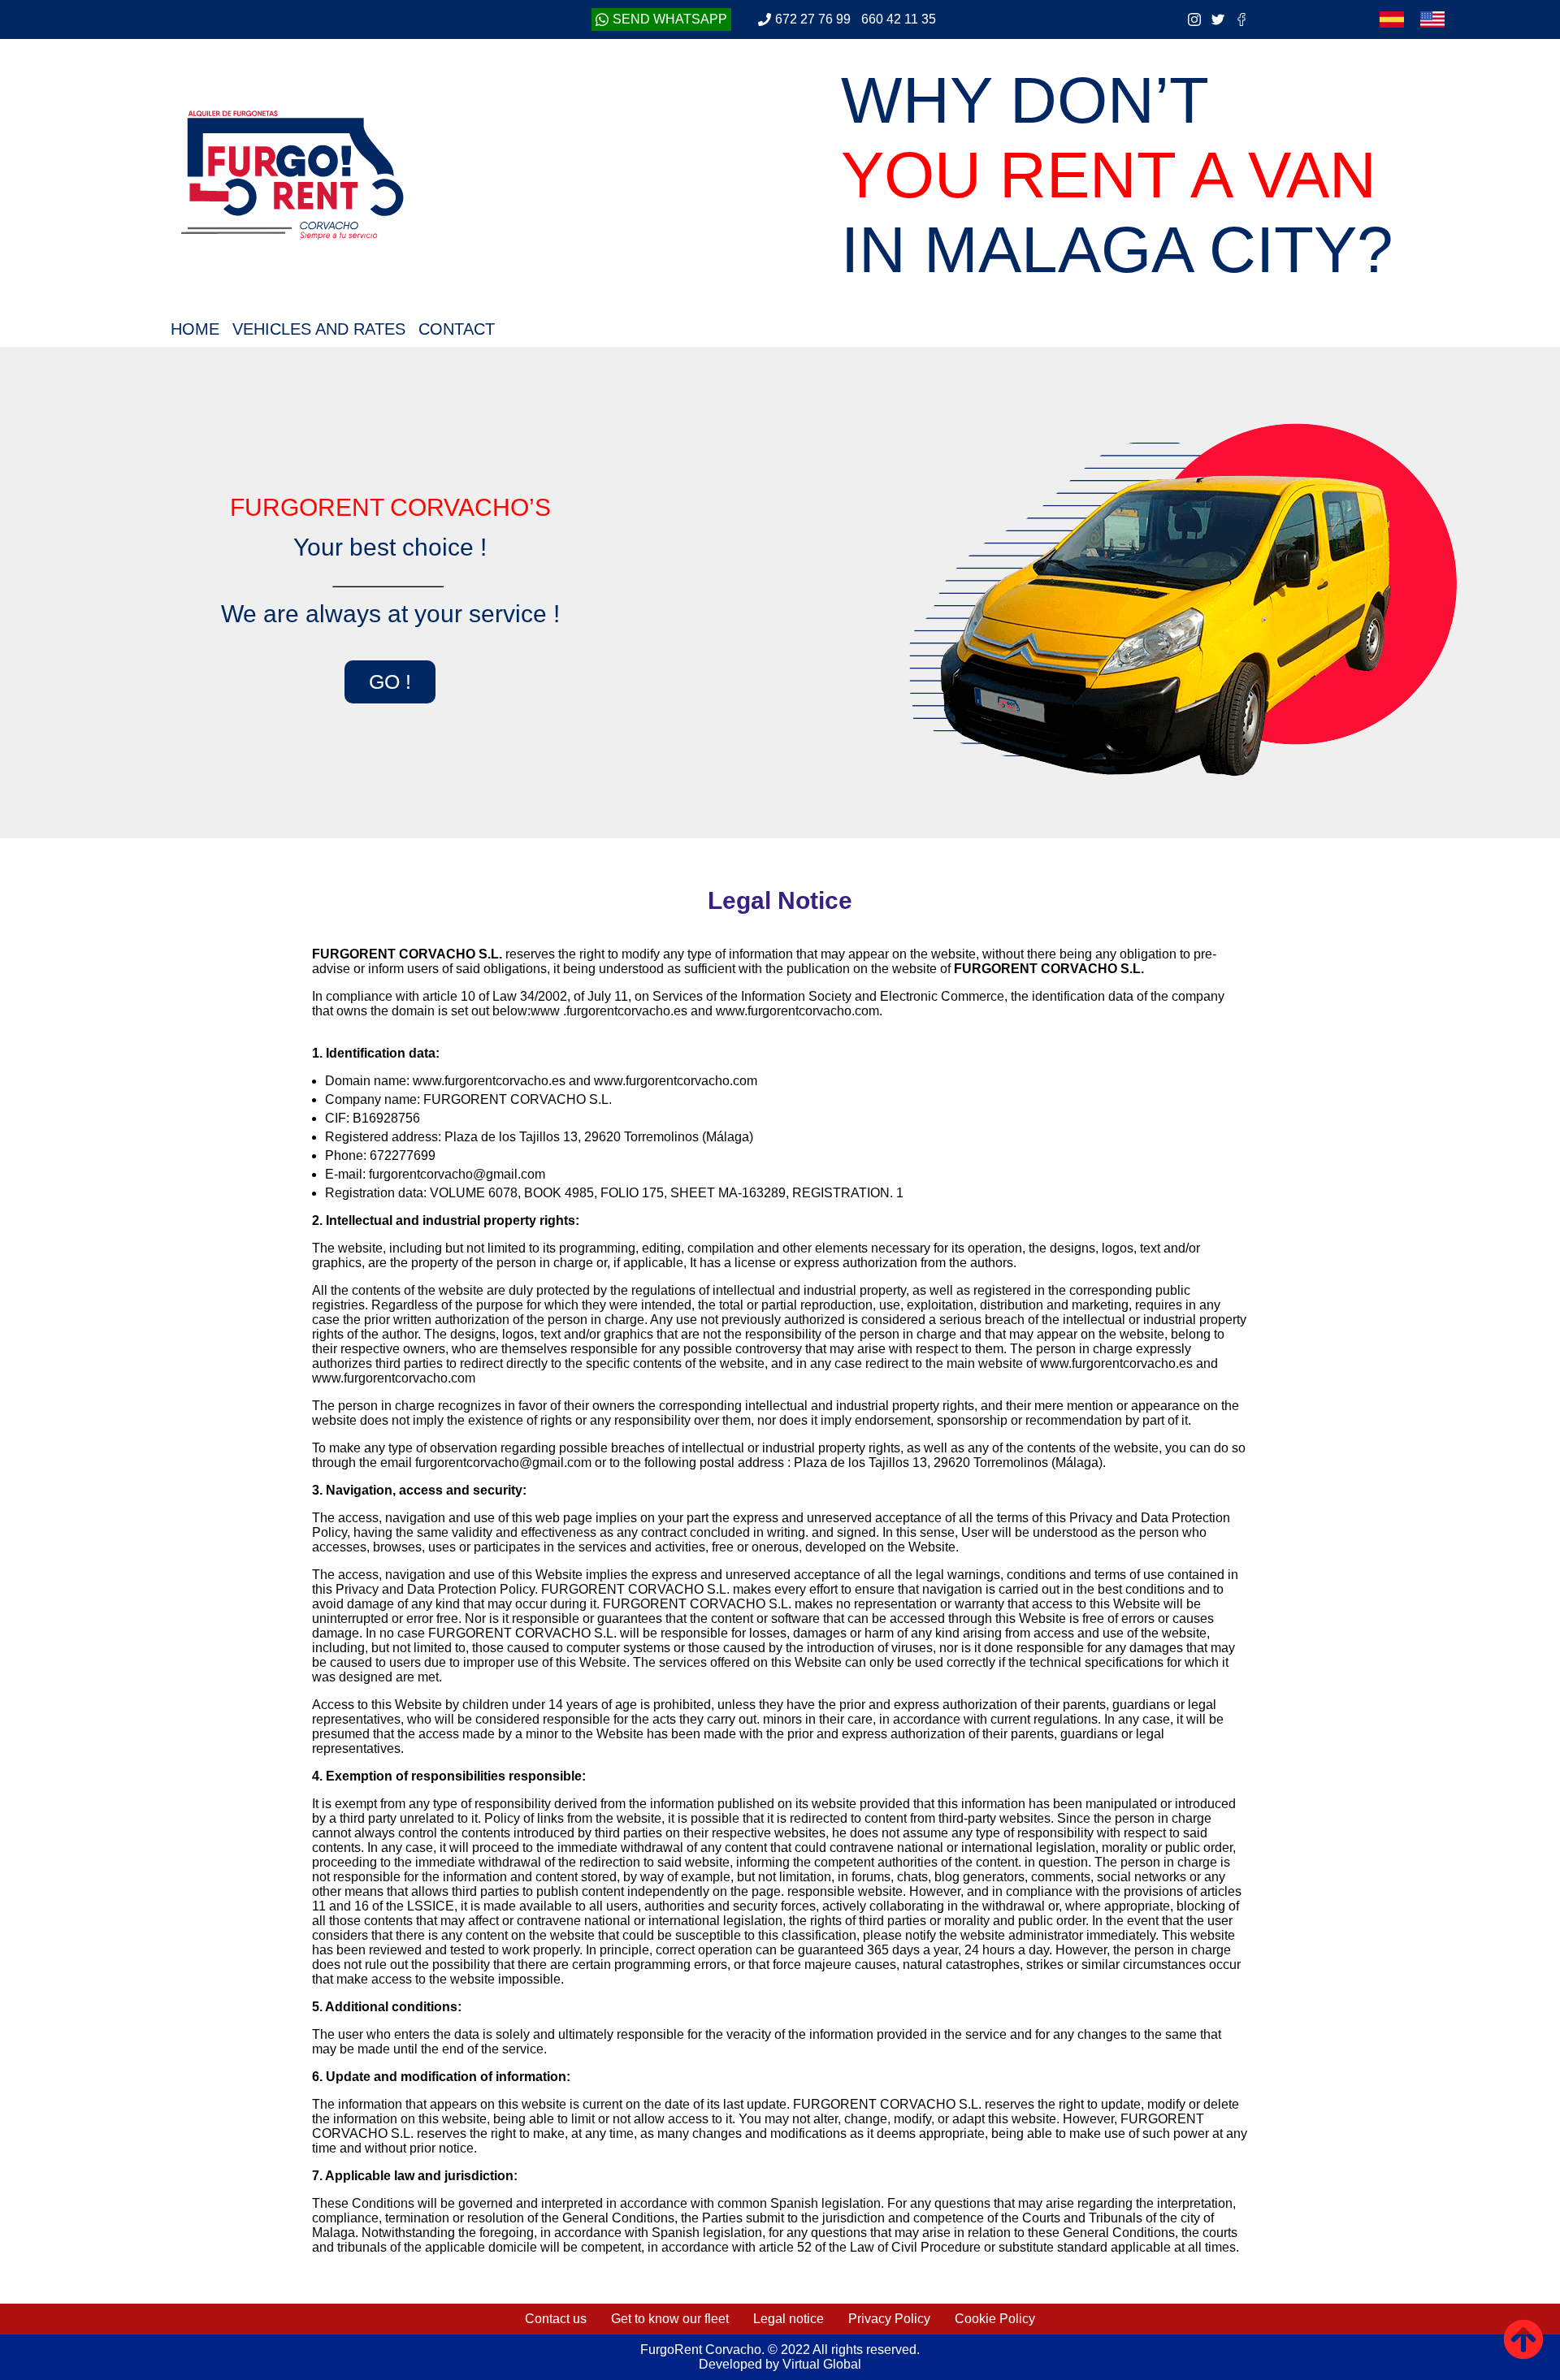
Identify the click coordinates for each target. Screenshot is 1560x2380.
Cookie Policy (995, 2319)
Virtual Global (820, 2364)
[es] (1392, 20)
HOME (195, 329)
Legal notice (789, 2319)
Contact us (556, 2319)
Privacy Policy (889, 2319)
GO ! (390, 682)
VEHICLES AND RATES (319, 329)
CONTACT (457, 329)
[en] (1432, 20)
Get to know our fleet (670, 2319)
